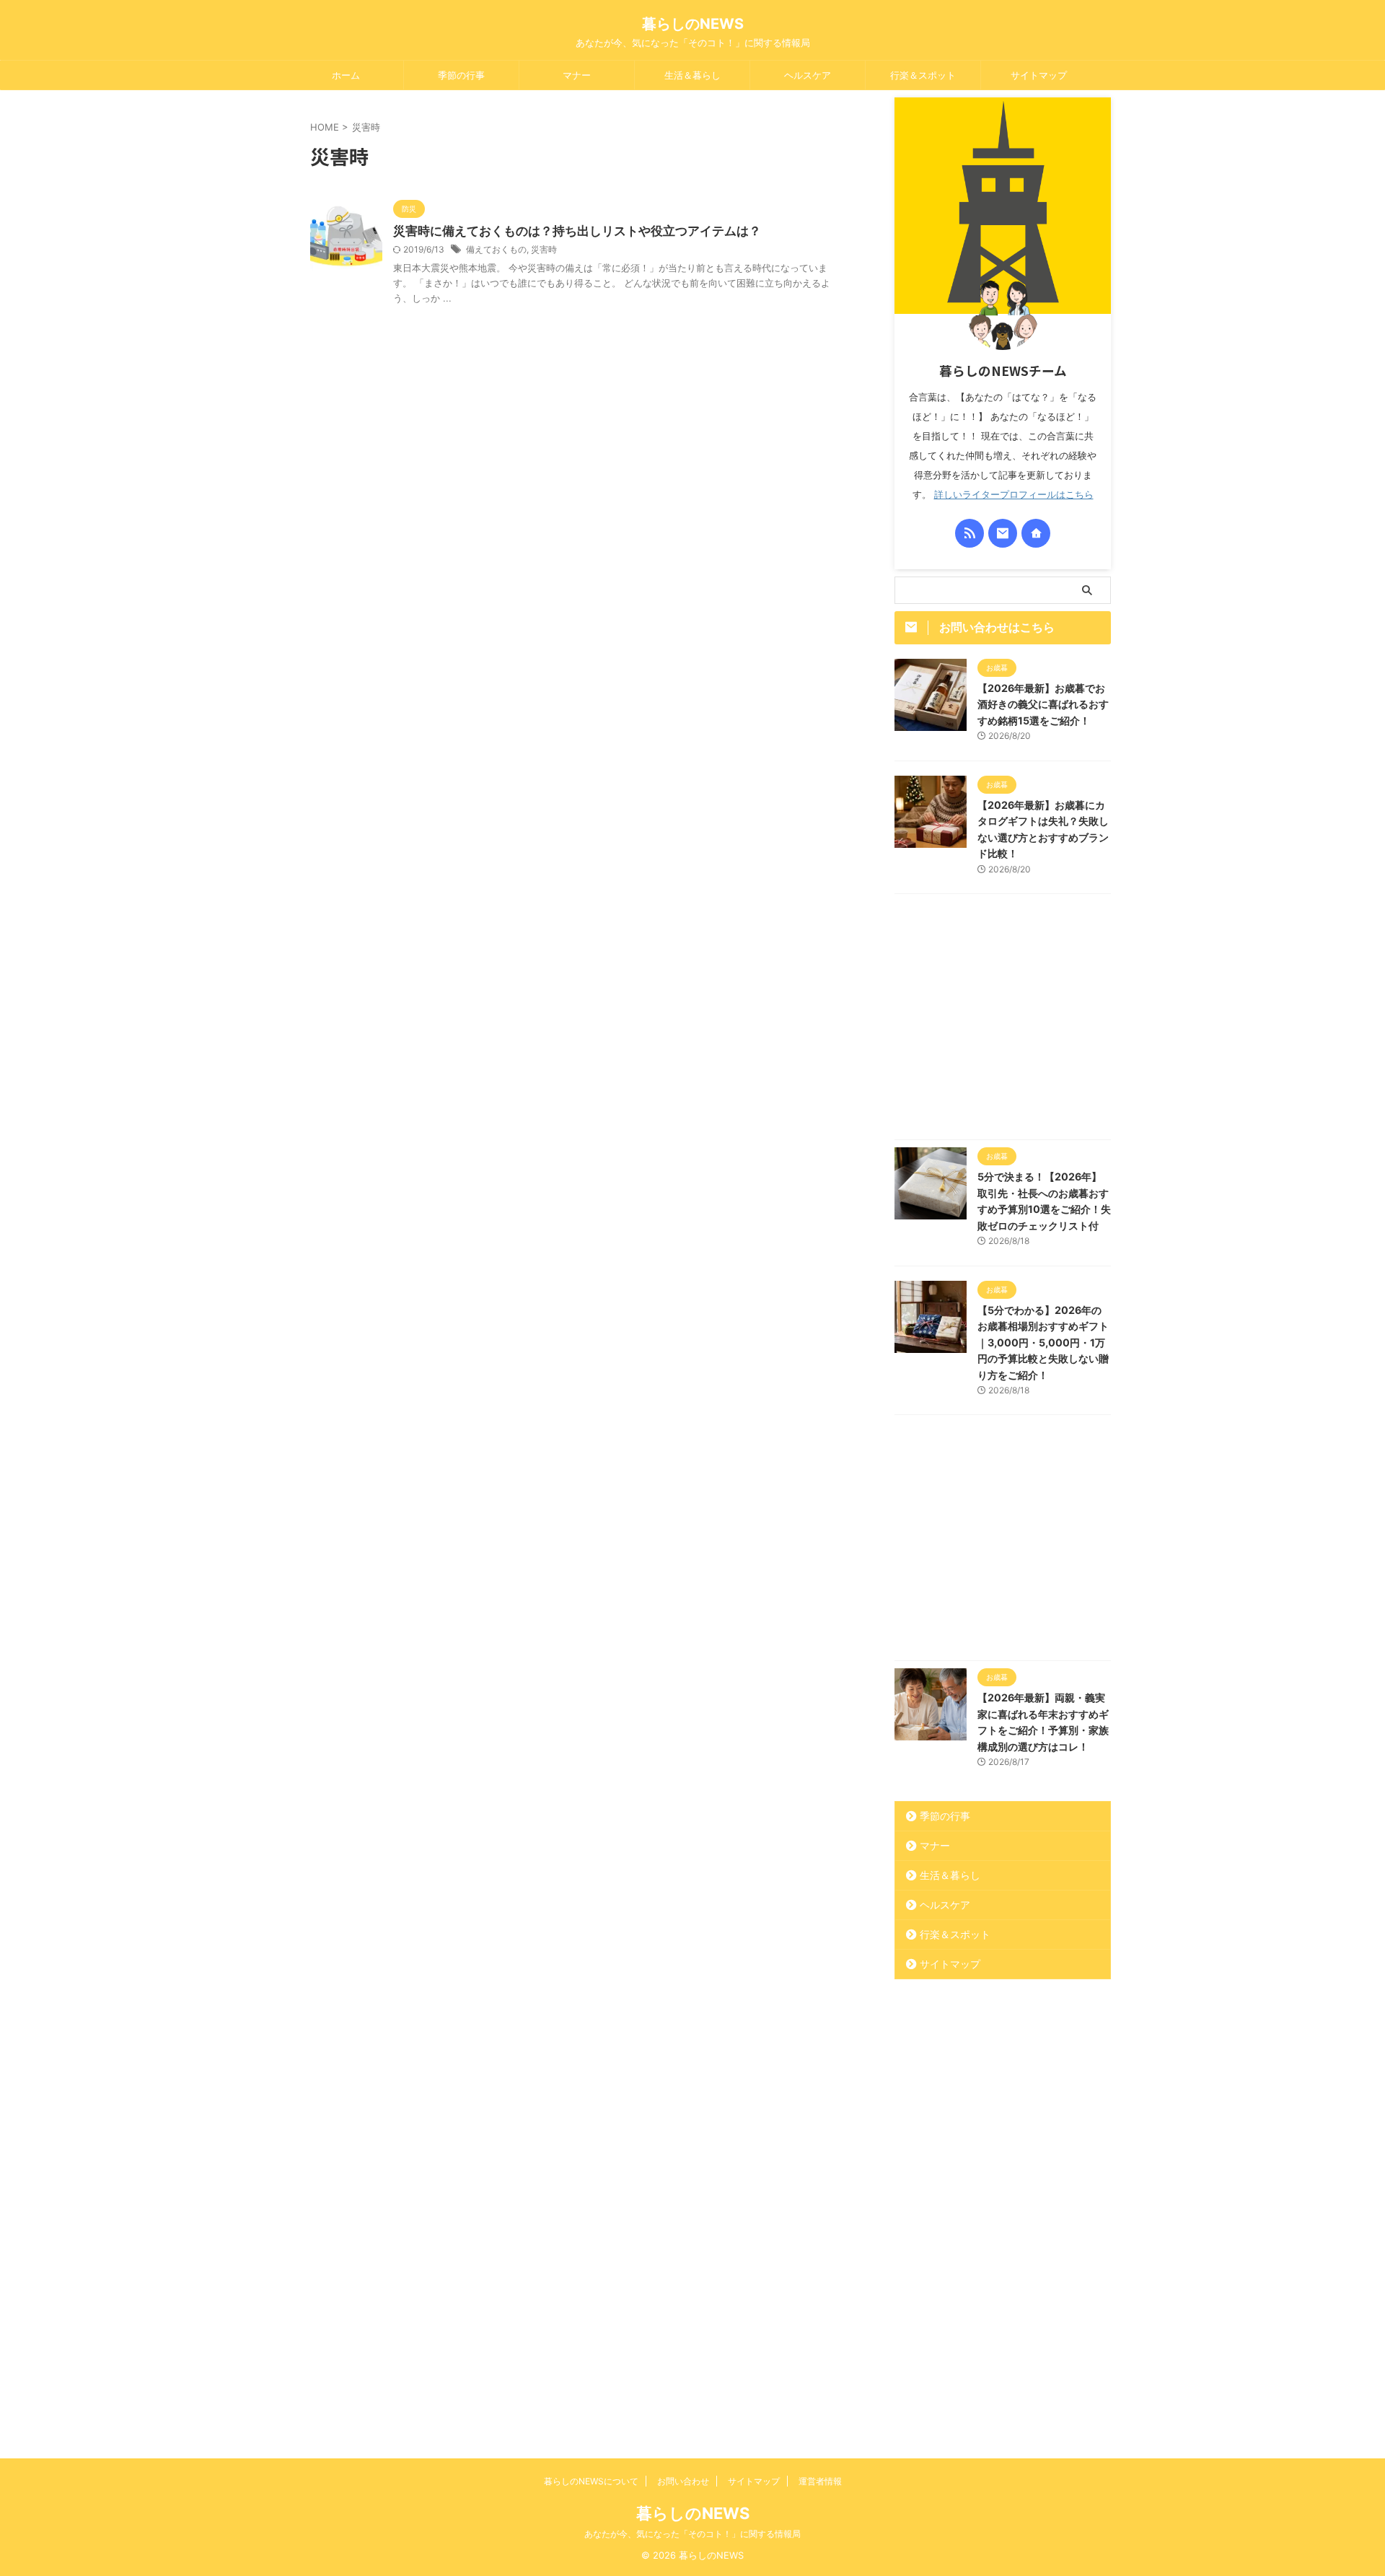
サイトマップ (1039, 75)
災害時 (544, 249)
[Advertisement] (1003, 1020)
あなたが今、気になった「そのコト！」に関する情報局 (692, 2534)
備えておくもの (496, 249)
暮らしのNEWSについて (591, 2481)
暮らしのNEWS (693, 24)
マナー (577, 75)
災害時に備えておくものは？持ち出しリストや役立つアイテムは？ (577, 231)
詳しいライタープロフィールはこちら (1014, 495)
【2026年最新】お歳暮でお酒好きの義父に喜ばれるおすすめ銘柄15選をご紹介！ (1043, 704)
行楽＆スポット (923, 75)
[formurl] (1003, 533)
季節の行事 (461, 75)
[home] (1036, 533)
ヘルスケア (808, 75)
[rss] (969, 533)
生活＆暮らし (692, 75)
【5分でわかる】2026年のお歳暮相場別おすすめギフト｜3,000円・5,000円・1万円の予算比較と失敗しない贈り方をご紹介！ (1043, 1342)
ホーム (346, 75)
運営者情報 (820, 2481)
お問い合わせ (683, 2481)
